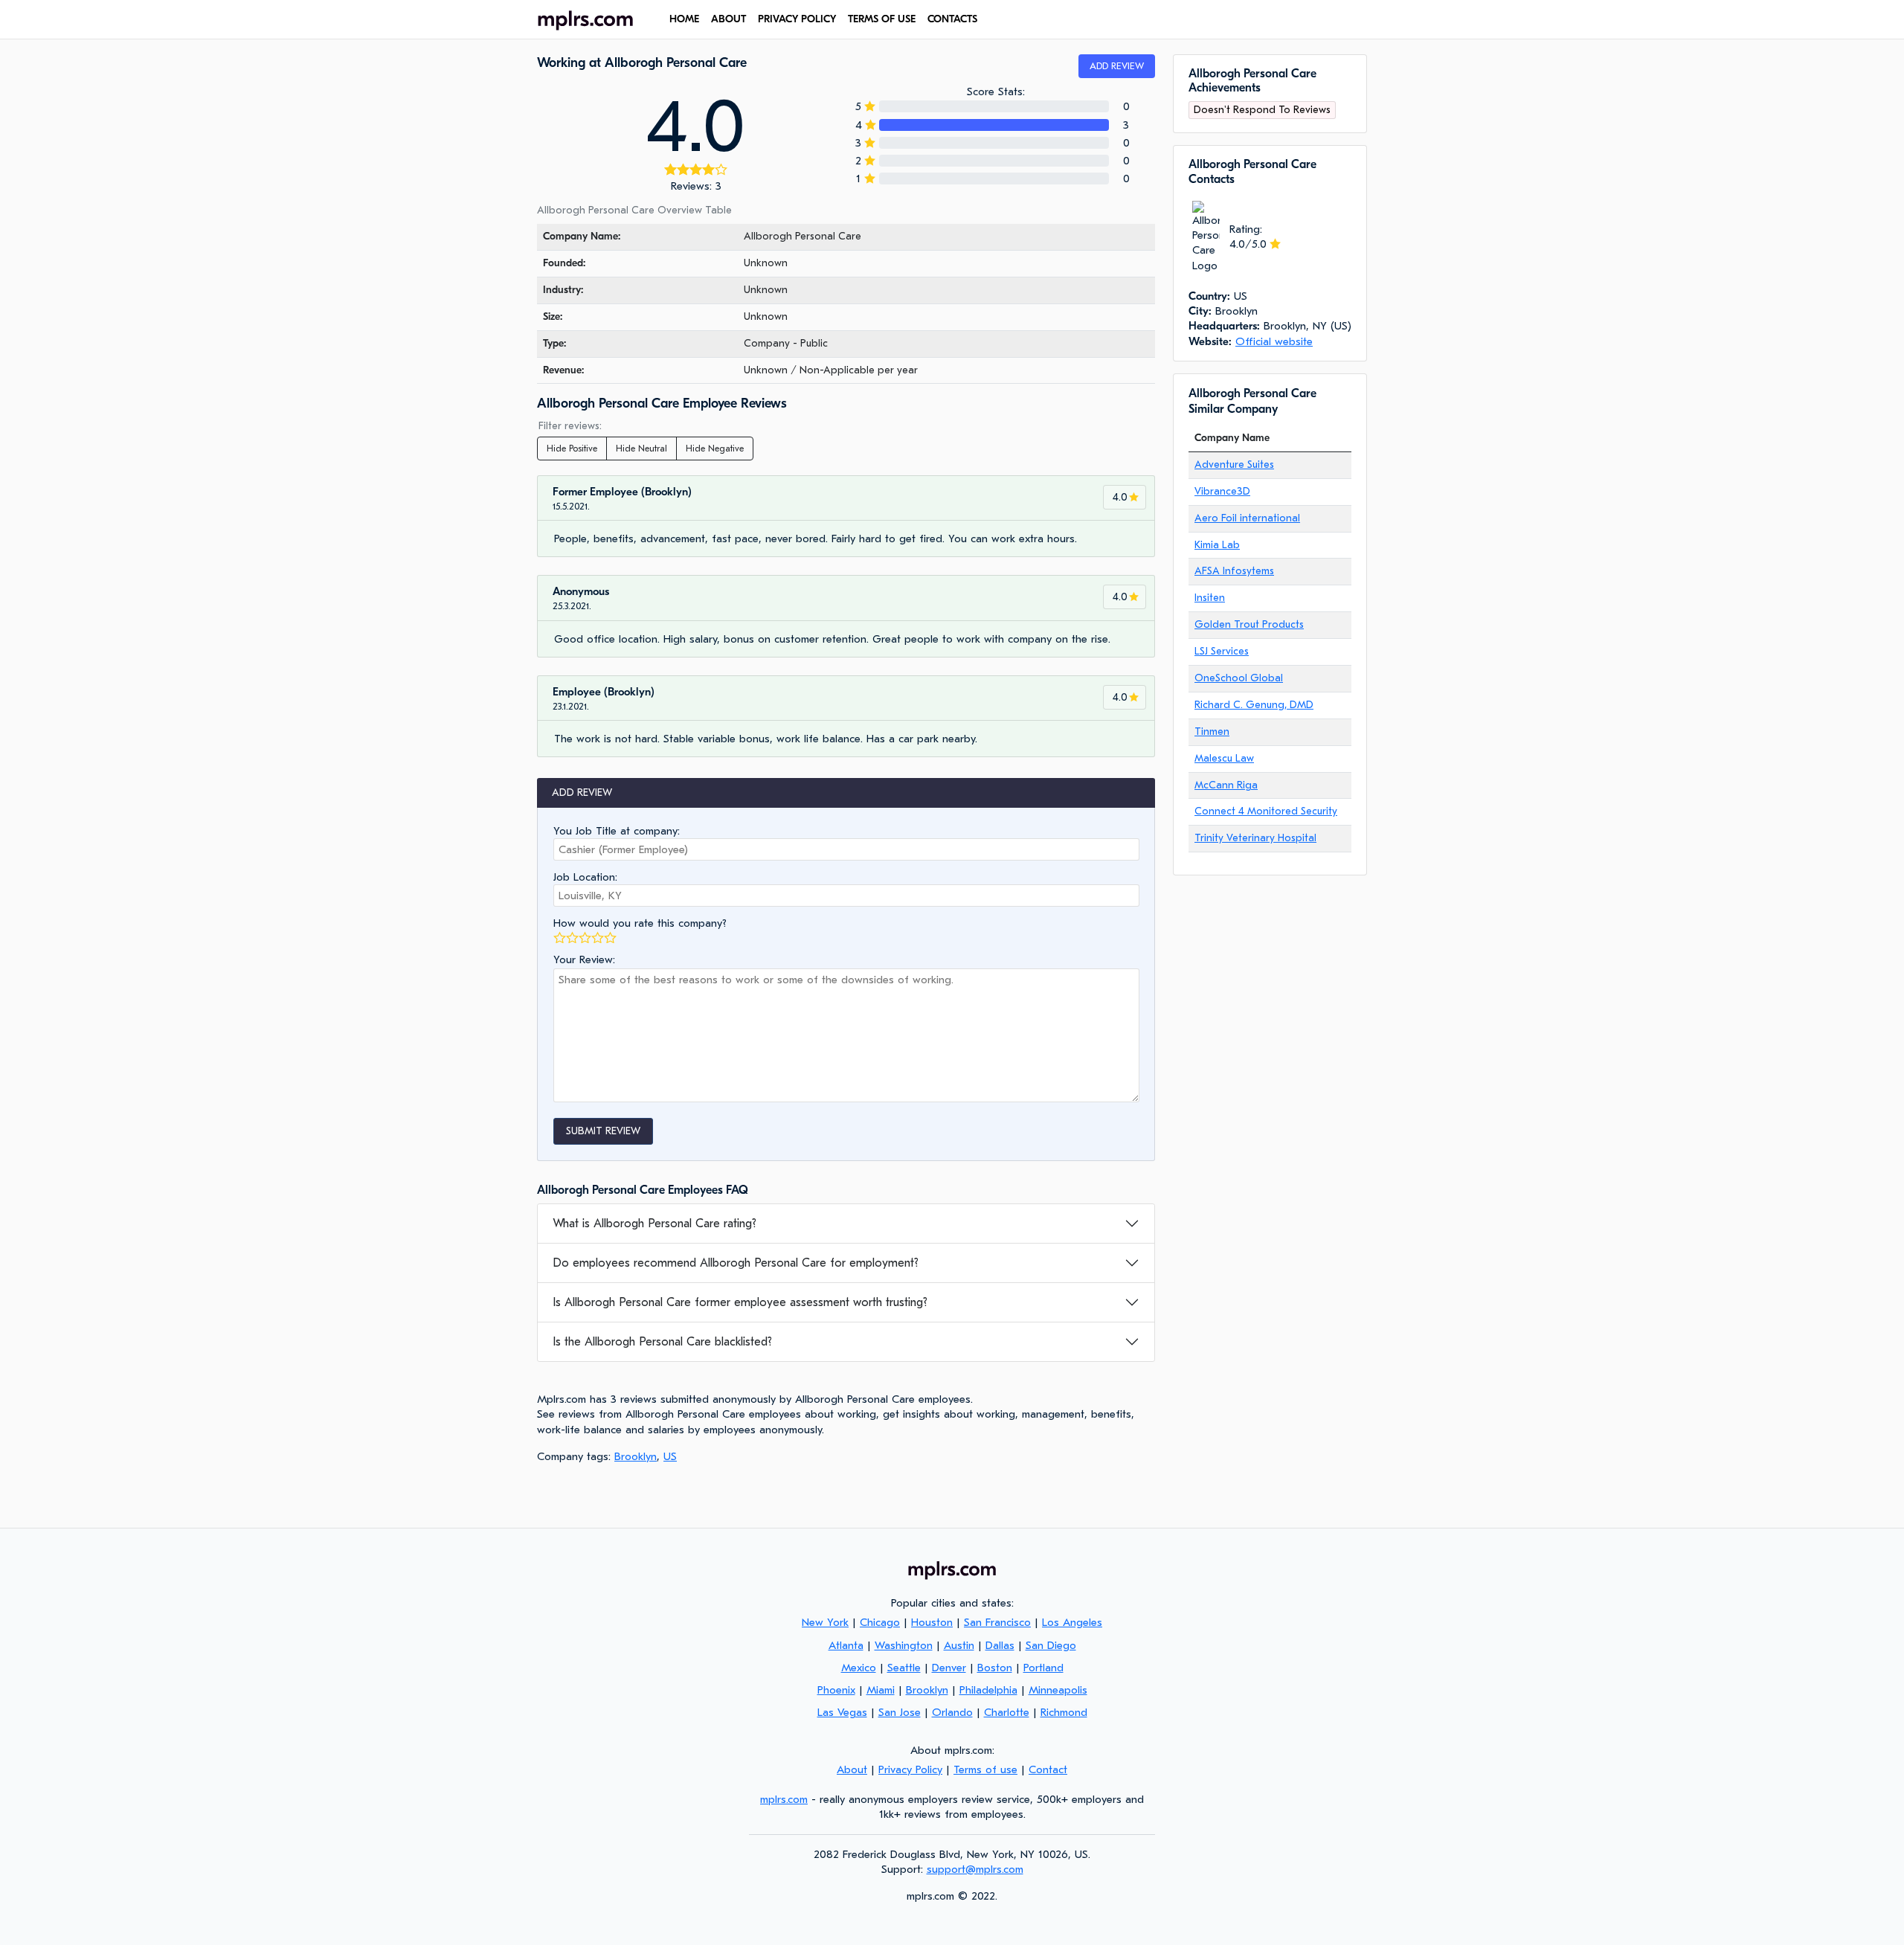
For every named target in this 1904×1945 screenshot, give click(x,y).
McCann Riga (1226, 785)
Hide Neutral (641, 449)
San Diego (1051, 1645)
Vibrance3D (1222, 491)
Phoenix (836, 1690)
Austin (959, 1645)
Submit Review (603, 1131)
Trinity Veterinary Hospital (1255, 838)
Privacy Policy (797, 19)
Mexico (859, 1668)
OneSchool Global (1239, 678)
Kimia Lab (1217, 545)
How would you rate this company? (640, 923)
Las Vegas (842, 1712)
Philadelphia (988, 1690)
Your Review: (584, 959)
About (729, 19)
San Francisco (997, 1622)
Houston (932, 1622)
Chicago (880, 1622)
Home (684, 19)
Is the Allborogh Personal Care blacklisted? (662, 1342)
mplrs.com (784, 1799)
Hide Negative (715, 449)
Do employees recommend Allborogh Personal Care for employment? (736, 1263)
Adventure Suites (1234, 464)
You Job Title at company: (617, 831)
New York (825, 1622)
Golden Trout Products (1249, 624)
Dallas (1000, 1645)
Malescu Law (1224, 758)
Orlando (952, 1712)
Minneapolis (1058, 1690)
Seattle (904, 1668)
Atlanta (846, 1645)
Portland (1043, 1668)
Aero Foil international (1247, 518)
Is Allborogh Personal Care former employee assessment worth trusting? (740, 1302)
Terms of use (882, 19)
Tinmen (1212, 732)
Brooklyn (636, 1456)
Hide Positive (572, 449)
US (670, 1456)
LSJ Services (1222, 651)
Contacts (952, 19)
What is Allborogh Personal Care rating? (654, 1224)
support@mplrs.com (975, 1869)
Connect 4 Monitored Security (1266, 811)
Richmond (1064, 1712)
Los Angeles (1072, 1622)
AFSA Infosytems (1234, 571)
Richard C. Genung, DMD (1254, 705)
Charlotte (1007, 1712)
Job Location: (585, 877)
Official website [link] (1274, 341)
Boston (995, 1668)
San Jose (900, 1712)
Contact (1048, 1769)
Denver (949, 1668)
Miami (881, 1690)
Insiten (1210, 598)
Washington (904, 1645)
